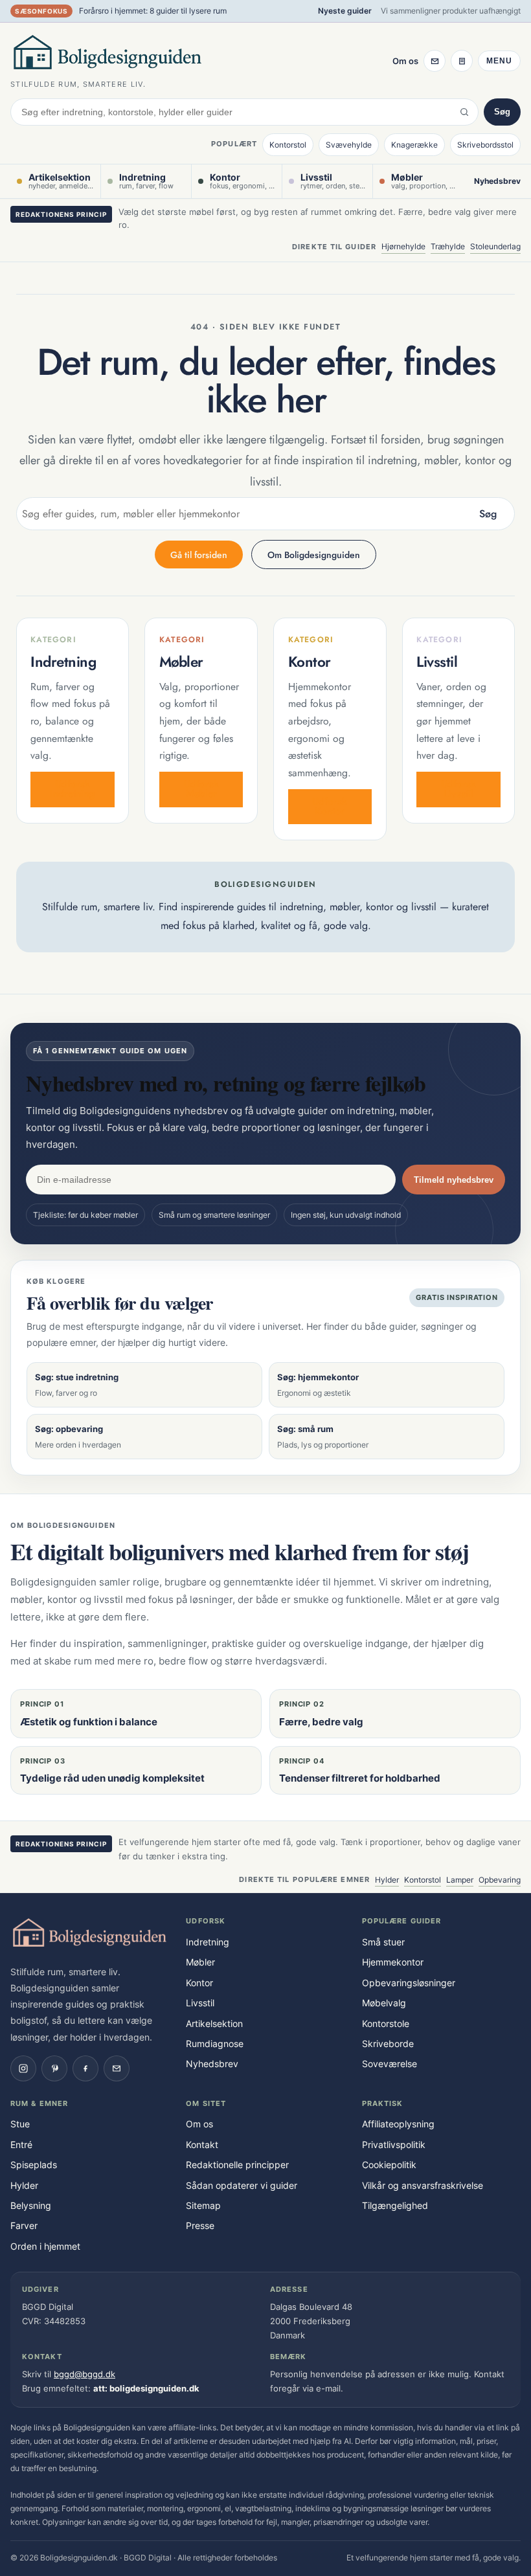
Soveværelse (390, 2064)
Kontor (199, 1983)
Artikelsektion (214, 2023)
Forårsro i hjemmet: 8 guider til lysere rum (153, 11)
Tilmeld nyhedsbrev (454, 1180)
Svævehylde (349, 145)
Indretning (208, 1942)
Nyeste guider (345, 11)
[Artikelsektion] (462, 61)
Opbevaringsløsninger (409, 1983)
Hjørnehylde (403, 246)
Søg (502, 112)
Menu (499, 61)
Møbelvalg (384, 2003)
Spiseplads (34, 2165)
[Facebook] (85, 2068)
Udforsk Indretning (72, 789)
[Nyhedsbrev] (435, 61)
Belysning (31, 2205)
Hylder (387, 1880)
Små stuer (383, 1942)
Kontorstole (386, 2023)
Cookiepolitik (389, 2165)
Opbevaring (500, 1880)
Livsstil (200, 2003)
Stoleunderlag (495, 246)
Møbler (200, 1962)
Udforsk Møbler (201, 789)
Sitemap (203, 2205)
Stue (20, 2124)
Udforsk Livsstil (458, 789)
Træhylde (448, 246)
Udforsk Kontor (330, 806)
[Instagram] (23, 2068)
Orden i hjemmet (45, 2246)
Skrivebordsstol (485, 145)
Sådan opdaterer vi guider (242, 2185)
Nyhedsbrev (497, 181)
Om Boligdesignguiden (314, 555)
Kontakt (202, 2145)
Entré (21, 2145)
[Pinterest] (54, 2068)
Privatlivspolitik (394, 2145)
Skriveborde (388, 2044)
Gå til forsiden (199, 555)
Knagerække (414, 145)
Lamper (460, 1880)
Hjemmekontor (393, 1962)
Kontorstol (288, 145)
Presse (200, 2225)
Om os (405, 61)
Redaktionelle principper (237, 2165)
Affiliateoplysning (398, 2124)
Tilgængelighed (395, 2205)
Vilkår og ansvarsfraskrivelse (423, 2185)
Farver (24, 2225)
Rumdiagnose (215, 2044)
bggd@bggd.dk (85, 2374)
